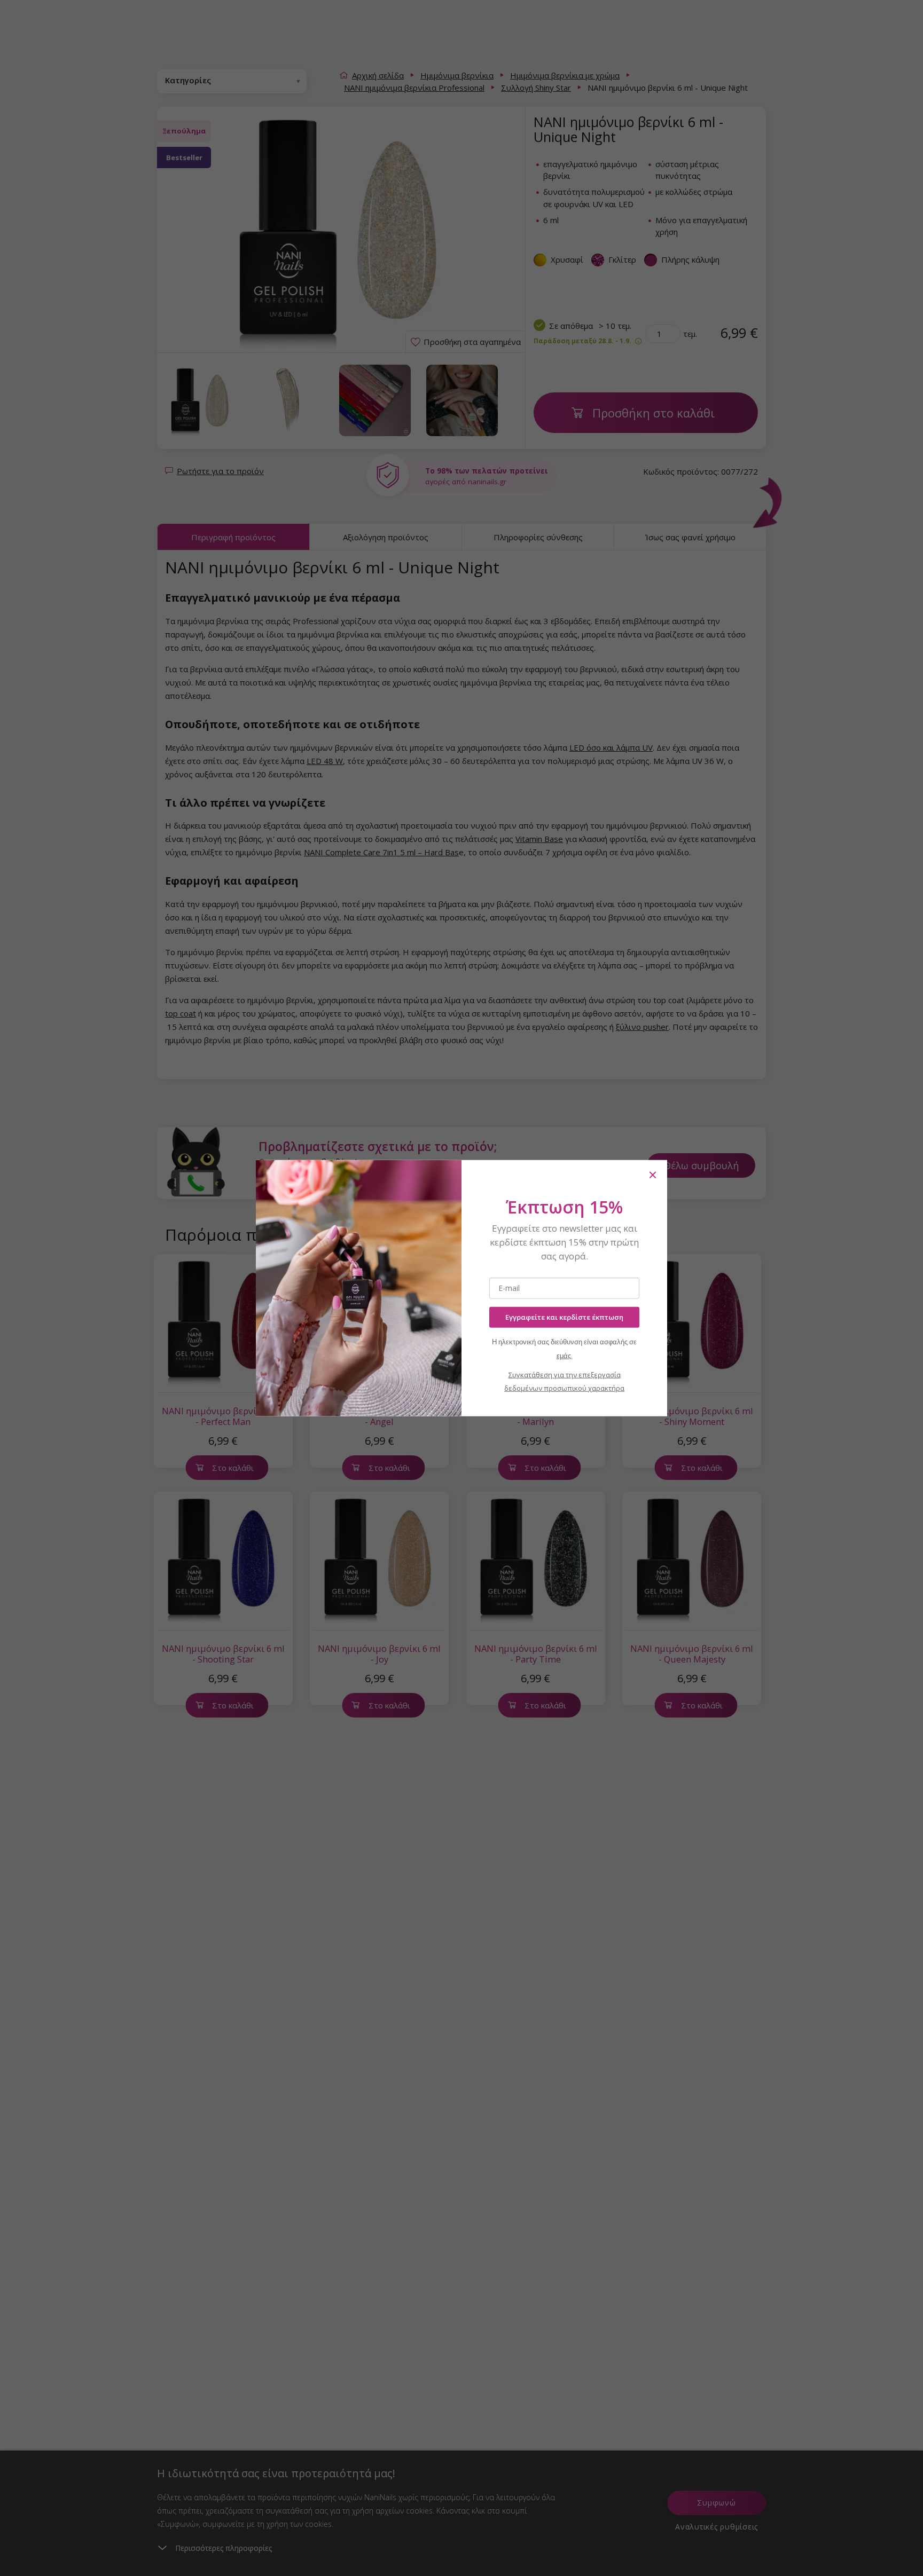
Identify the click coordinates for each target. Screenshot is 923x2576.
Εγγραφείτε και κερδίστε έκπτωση (564, 1317)
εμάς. (565, 1355)
